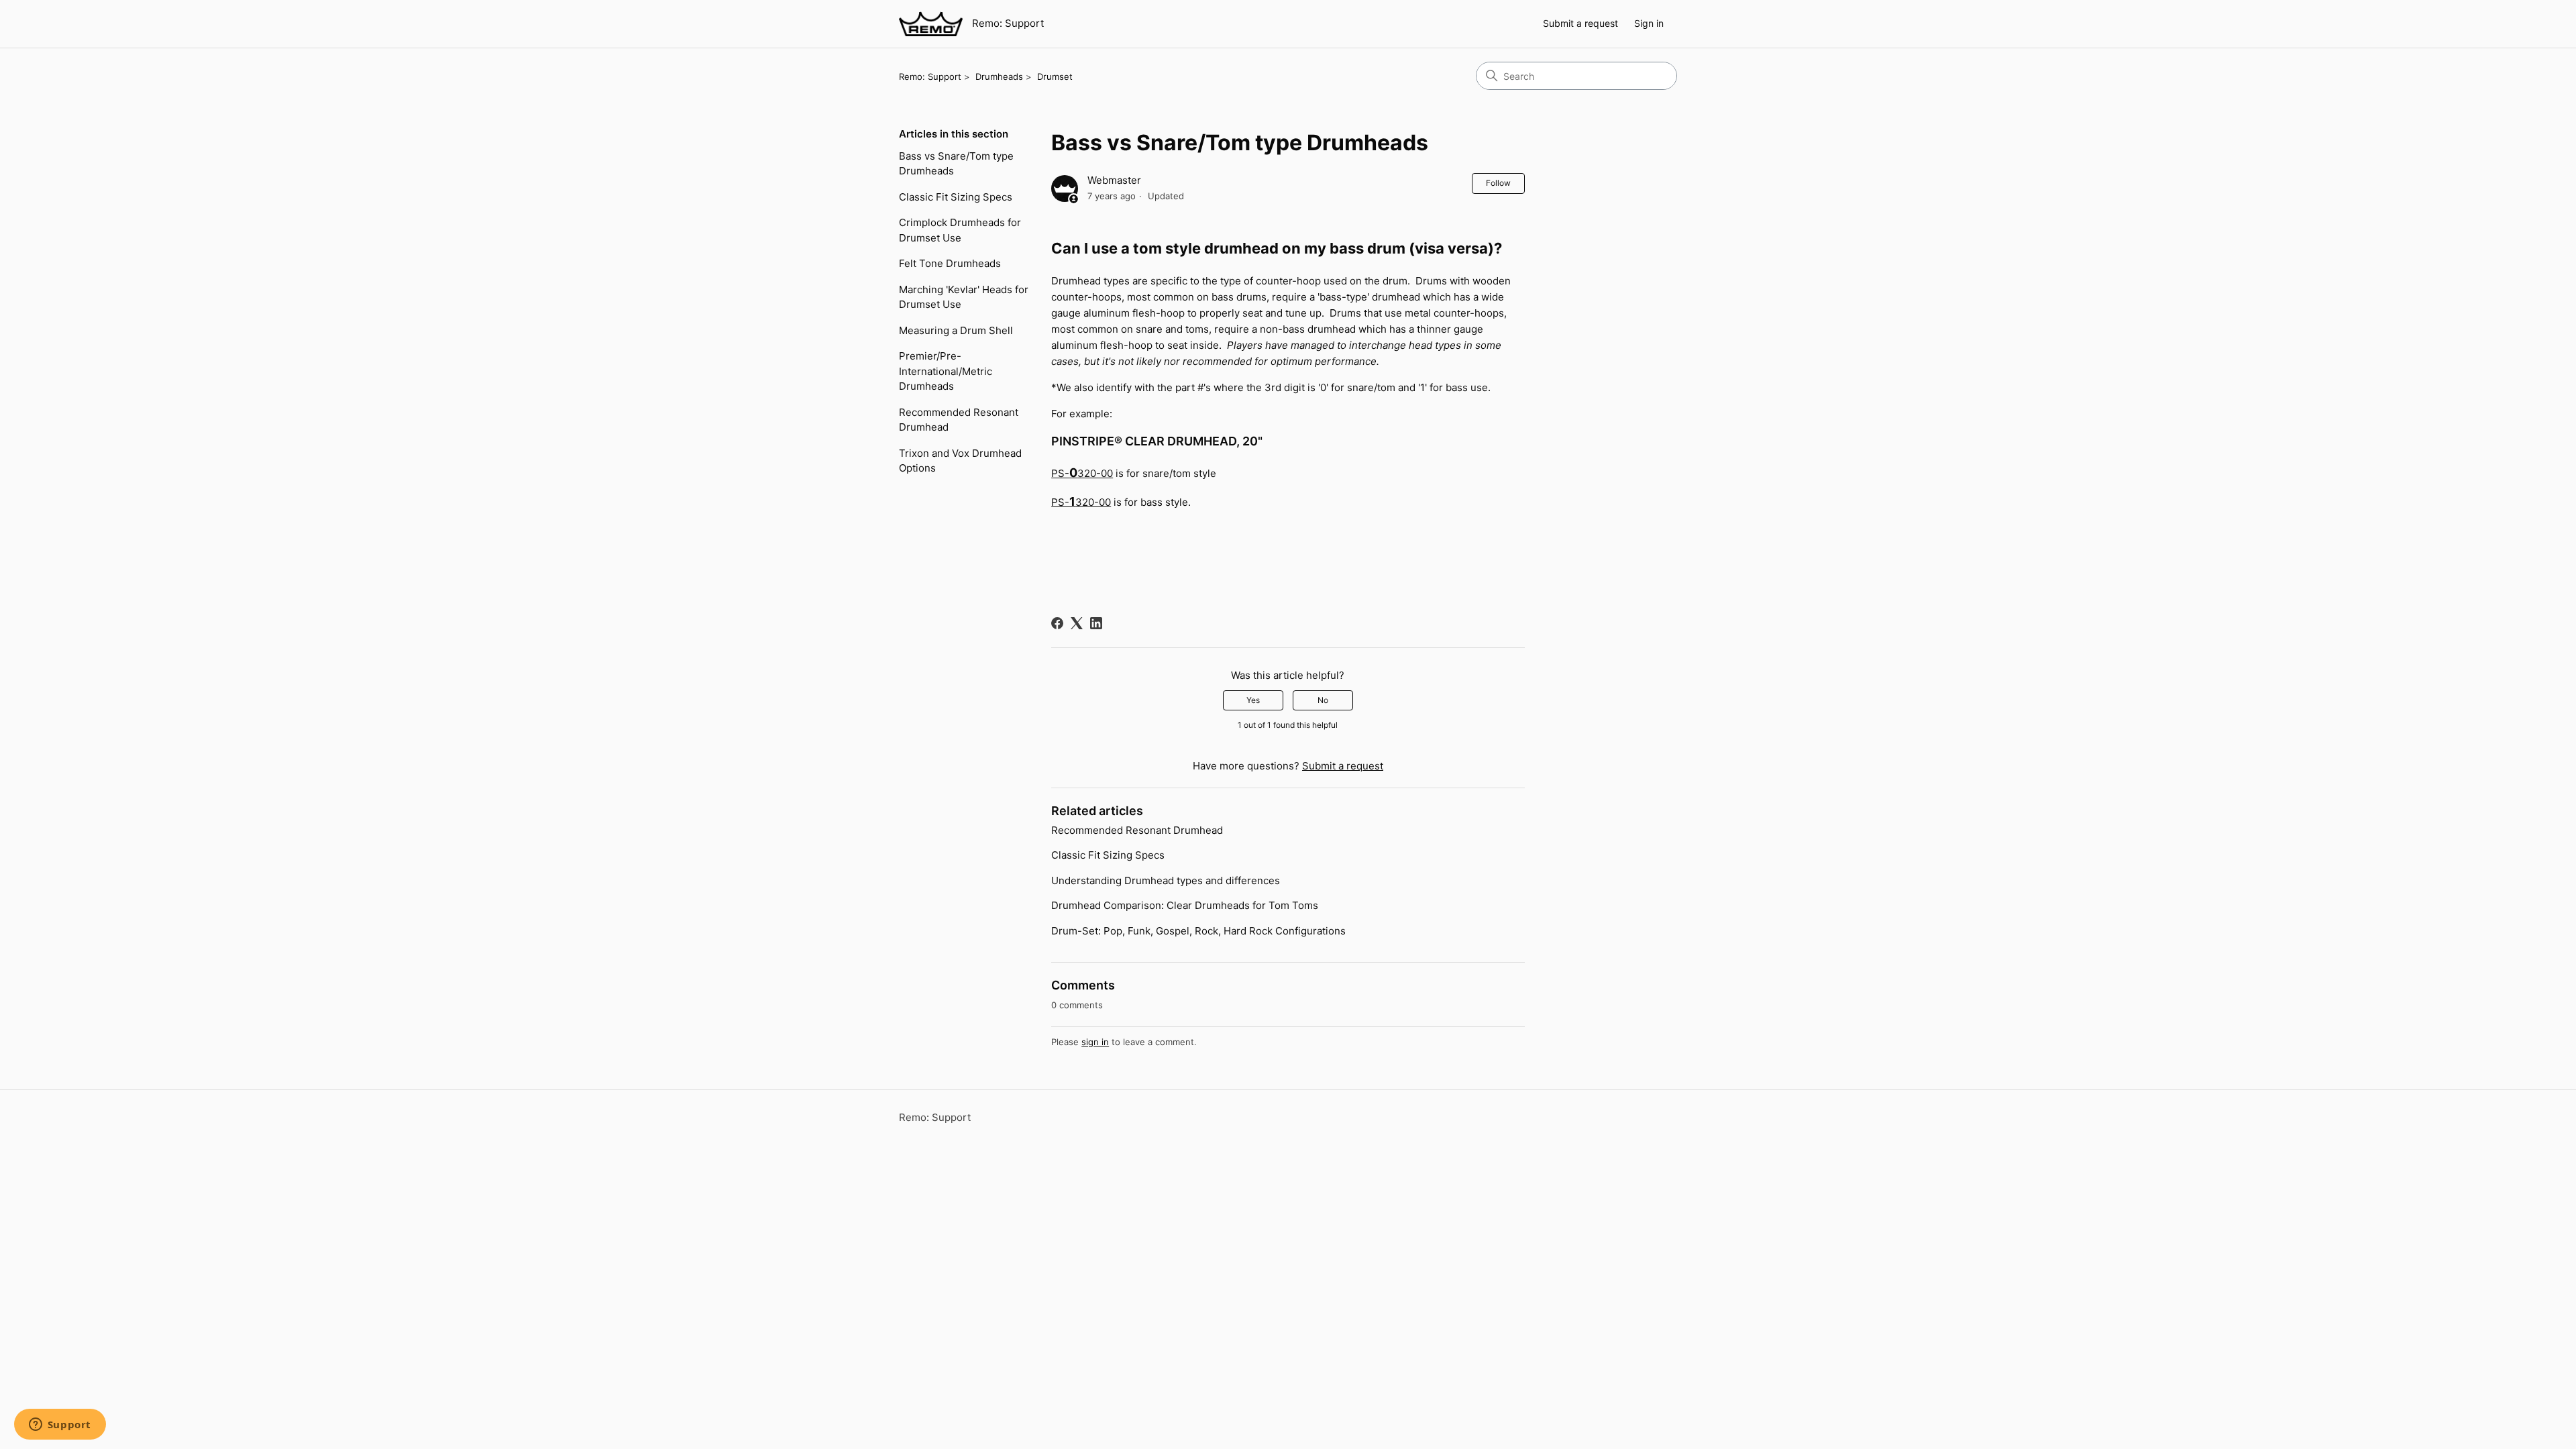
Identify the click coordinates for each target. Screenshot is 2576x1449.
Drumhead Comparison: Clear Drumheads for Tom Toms (1185, 905)
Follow (1498, 183)
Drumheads (999, 76)
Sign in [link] (1649, 23)
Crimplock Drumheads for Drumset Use (960, 230)
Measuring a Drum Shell (956, 330)
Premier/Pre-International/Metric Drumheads (946, 371)
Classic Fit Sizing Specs (956, 197)
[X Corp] (1077, 623)
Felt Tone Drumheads (950, 263)
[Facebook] (1057, 623)
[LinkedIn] (1096, 623)
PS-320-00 (1082, 473)
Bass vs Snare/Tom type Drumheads (956, 164)
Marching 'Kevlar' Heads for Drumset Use (964, 297)
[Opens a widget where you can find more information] (60, 1426)
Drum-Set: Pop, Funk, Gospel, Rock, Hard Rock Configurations (1198, 931)
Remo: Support (930, 76)
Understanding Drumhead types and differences (1166, 880)
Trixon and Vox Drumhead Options (960, 461)
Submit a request (1580, 23)
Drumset (1055, 76)
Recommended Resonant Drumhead (959, 420)
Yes (1253, 700)
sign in (1095, 1042)
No (1323, 700)
